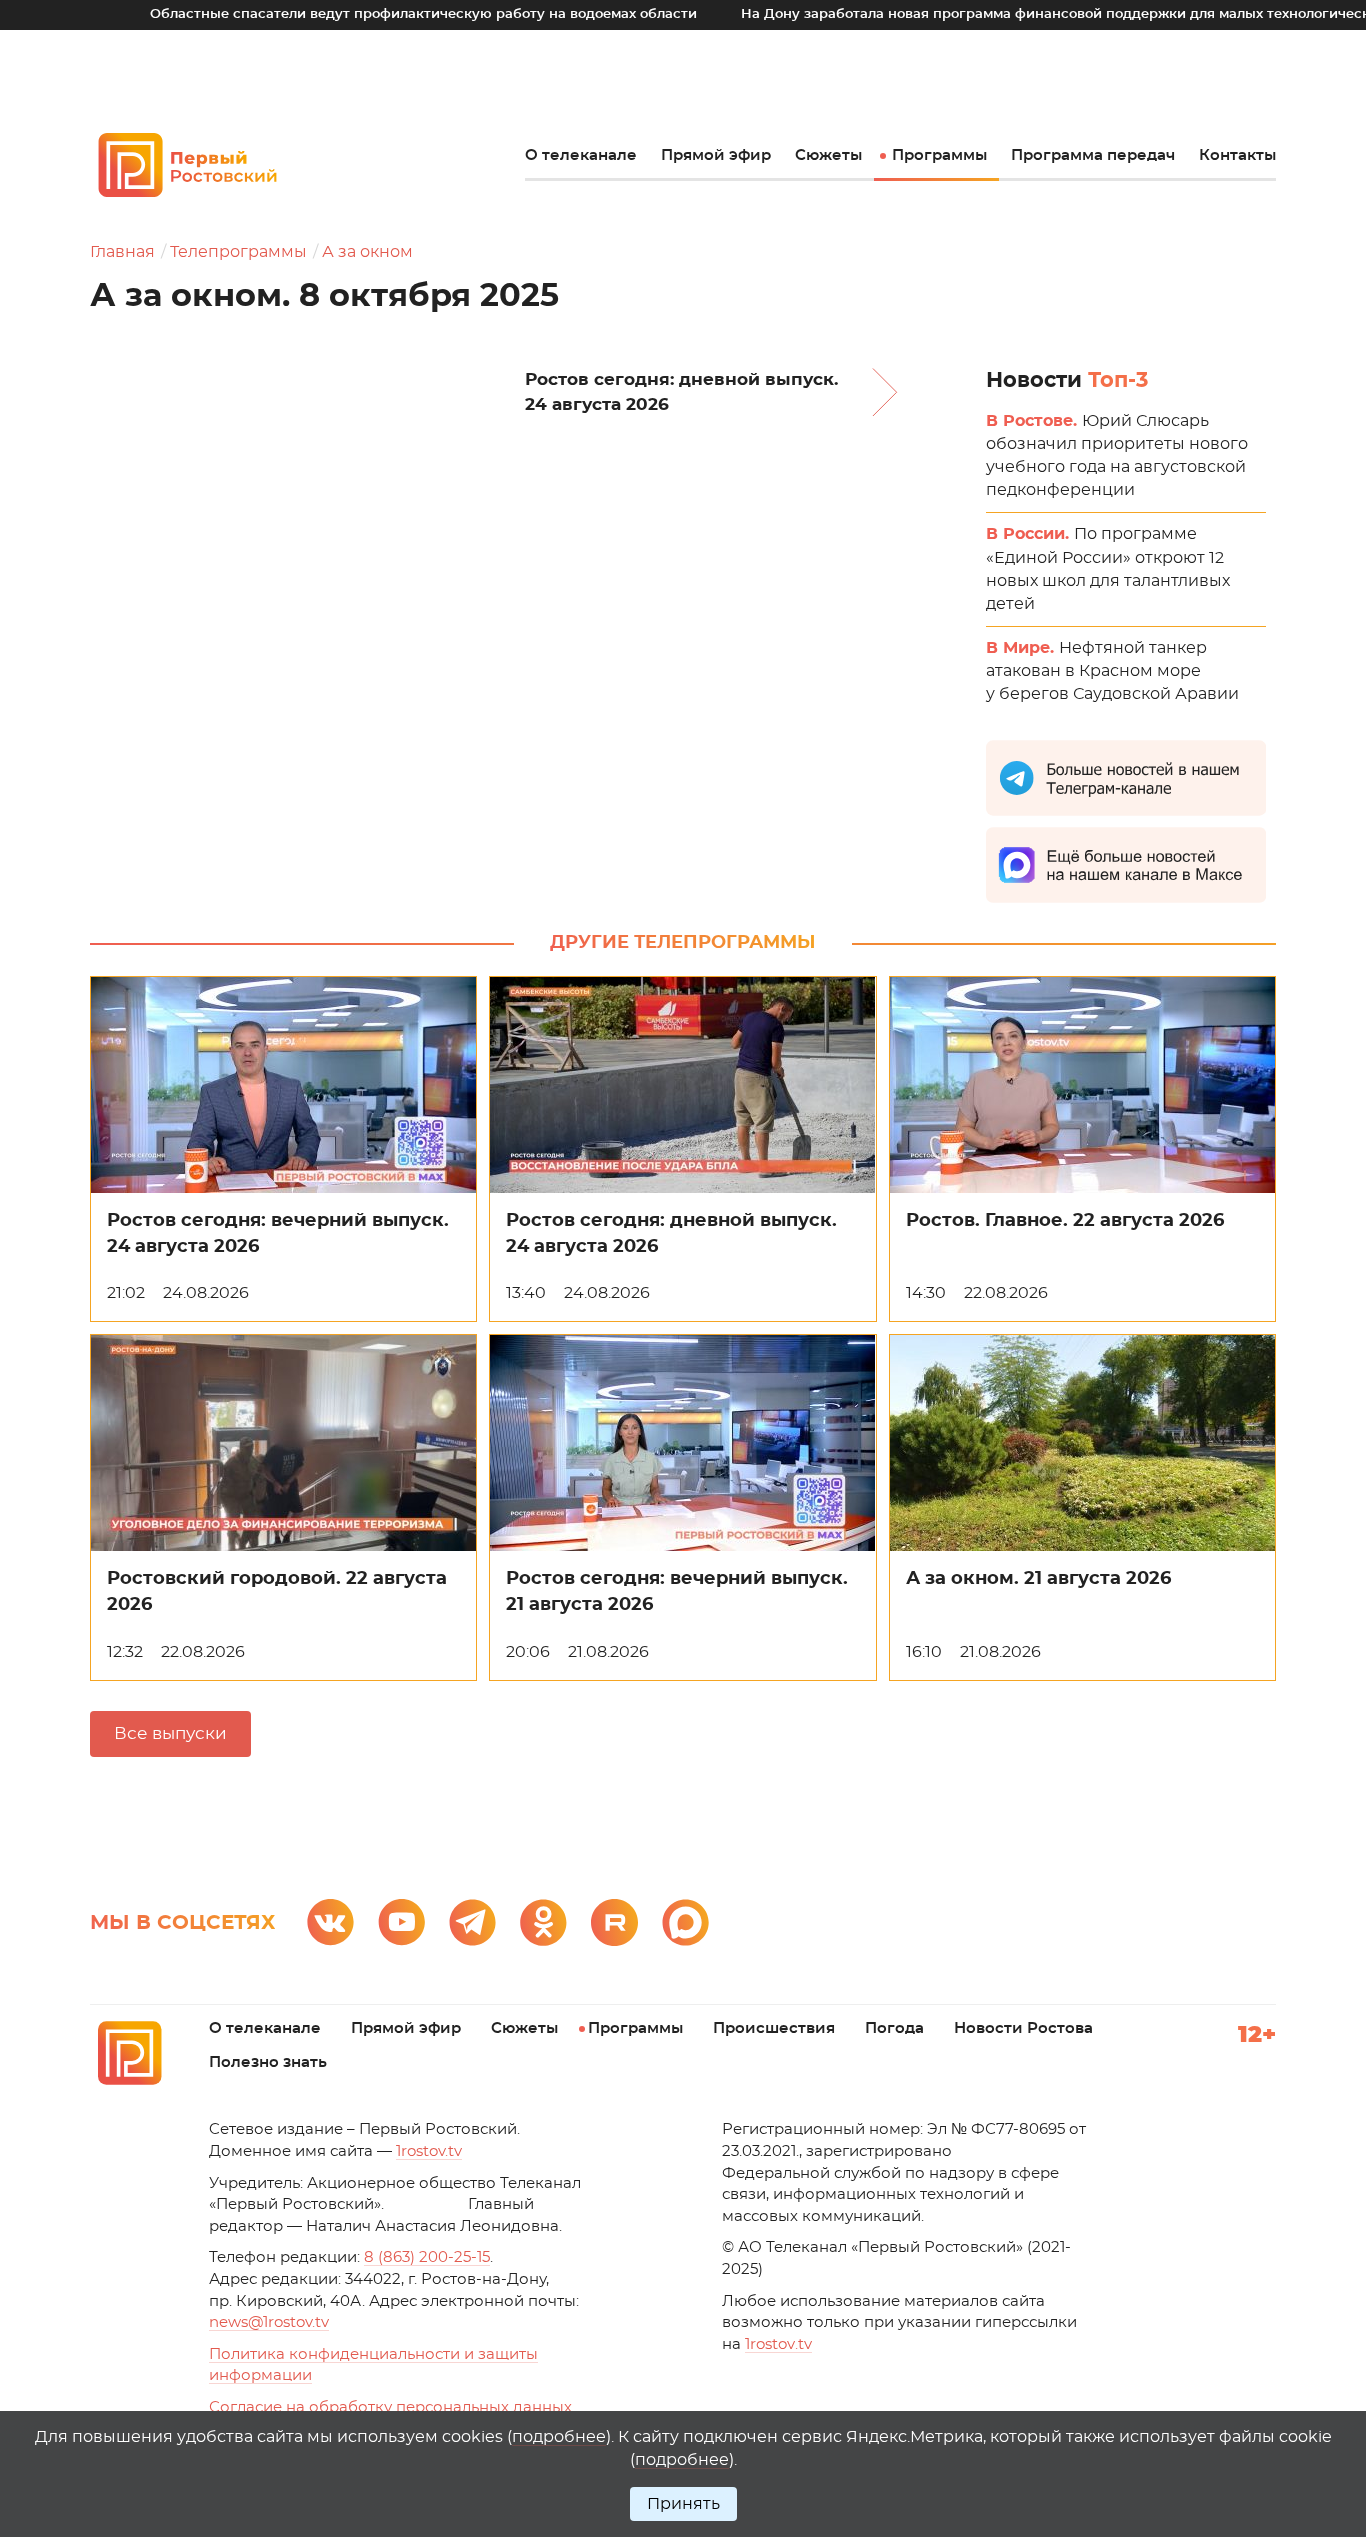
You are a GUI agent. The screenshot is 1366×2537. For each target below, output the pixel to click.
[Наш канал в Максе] (685, 1922)
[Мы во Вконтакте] (330, 1922)
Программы (939, 155)
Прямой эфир (716, 155)
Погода (894, 2028)
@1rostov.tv (269, 2322)
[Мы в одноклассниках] (543, 1922)
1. (778, 2344)
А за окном (367, 252)
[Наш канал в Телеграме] (472, 1922)
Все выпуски (170, 1733)
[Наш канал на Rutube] (614, 1922)
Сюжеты (828, 155)
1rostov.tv (429, 2151)
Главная (122, 252)
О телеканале (581, 155)
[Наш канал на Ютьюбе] (401, 1922)
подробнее (559, 2437)
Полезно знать (268, 2062)
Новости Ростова (1023, 2028)
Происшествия (774, 2028)
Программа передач (1093, 155)
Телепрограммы (238, 252)
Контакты (1237, 155)
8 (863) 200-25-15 (427, 2257)
